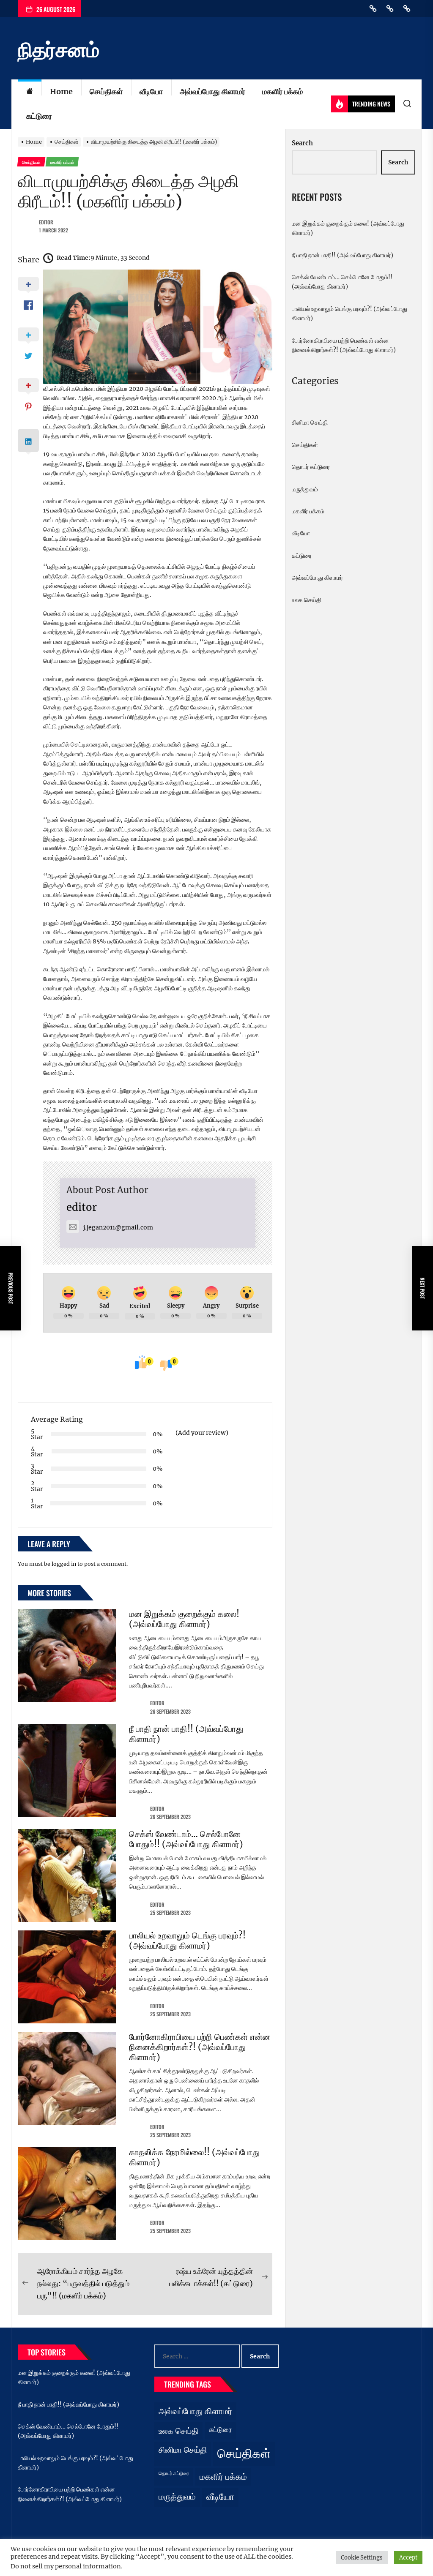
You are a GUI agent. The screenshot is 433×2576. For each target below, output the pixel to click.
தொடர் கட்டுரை (311, 467)
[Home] (30, 92)
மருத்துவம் (305, 489)
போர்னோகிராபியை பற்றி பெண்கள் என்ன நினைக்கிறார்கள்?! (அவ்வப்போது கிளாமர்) (200, 2047)
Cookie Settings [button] (362, 2558)
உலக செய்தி (307, 600)
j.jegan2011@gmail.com (118, 1227)
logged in (64, 1564)
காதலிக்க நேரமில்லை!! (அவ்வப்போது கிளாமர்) (194, 2157)
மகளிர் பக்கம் (282, 91)
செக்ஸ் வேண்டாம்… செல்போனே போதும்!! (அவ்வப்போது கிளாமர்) (186, 1839)
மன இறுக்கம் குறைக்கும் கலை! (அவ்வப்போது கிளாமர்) (184, 1619)
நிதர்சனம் (59, 50)
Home (61, 91)
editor (46, 222)
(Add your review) (202, 1433)
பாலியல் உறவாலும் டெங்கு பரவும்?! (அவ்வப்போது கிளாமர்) (187, 1940)
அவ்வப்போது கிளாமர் (212, 91)
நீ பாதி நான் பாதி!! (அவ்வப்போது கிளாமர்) (186, 1734)
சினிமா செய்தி (310, 423)
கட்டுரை (39, 116)
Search (302, 143)
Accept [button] (408, 2558)
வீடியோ (151, 91)
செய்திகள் (106, 91)
